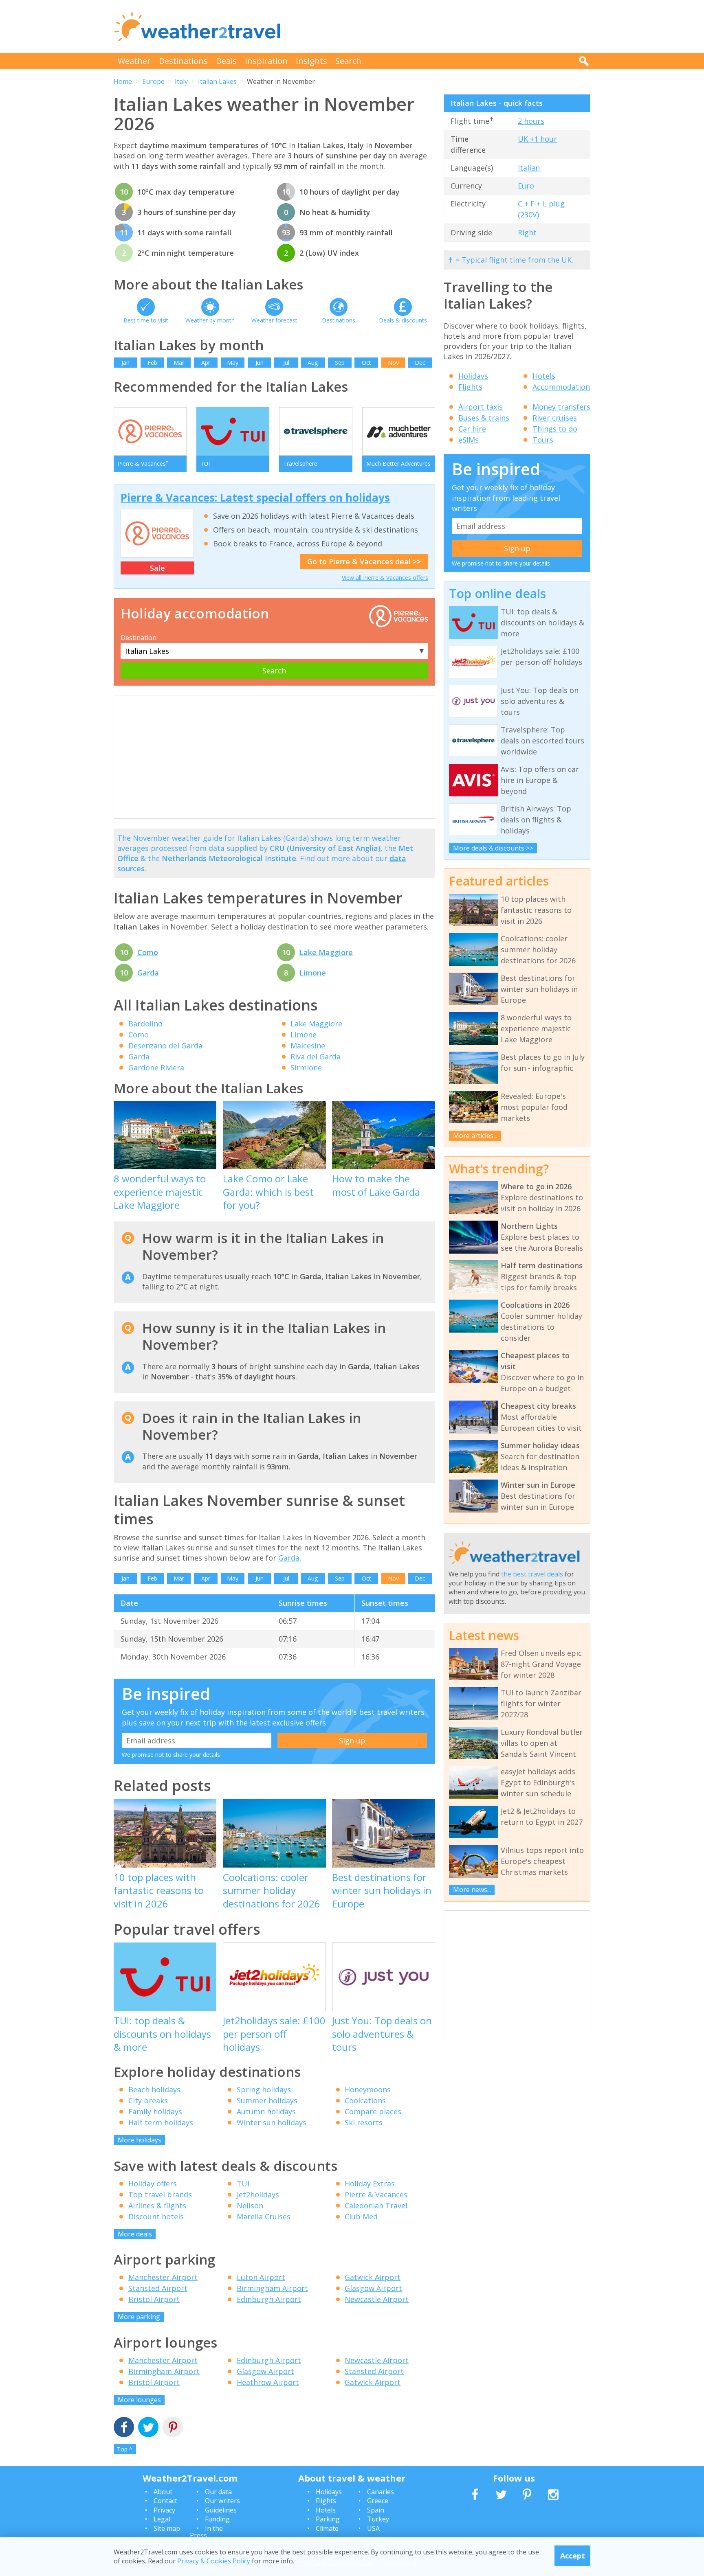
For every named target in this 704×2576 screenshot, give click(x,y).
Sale (157, 568)
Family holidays (155, 2111)
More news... (472, 1890)
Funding (217, 2519)
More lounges (139, 2400)
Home (123, 81)
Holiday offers (153, 2184)
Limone (313, 973)
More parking (139, 2317)
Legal (162, 2519)
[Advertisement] (442, 26)
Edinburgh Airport (269, 2299)
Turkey (378, 2519)
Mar (179, 363)
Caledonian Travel (376, 2205)
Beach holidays (154, 2089)
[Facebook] (124, 2428)
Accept (573, 2556)
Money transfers (561, 407)
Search (348, 61)
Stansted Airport (158, 2288)
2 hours (531, 121)
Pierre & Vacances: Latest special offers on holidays (255, 498)
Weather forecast (274, 320)
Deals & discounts (403, 320)
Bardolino (145, 1024)
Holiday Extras (370, 2184)
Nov (393, 363)
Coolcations (365, 2100)
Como (148, 952)
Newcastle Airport (377, 2299)
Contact (165, 2501)
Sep (340, 363)
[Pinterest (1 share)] (173, 2428)
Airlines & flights (157, 2205)
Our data (218, 2492)
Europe (153, 81)
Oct (366, 363)
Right (527, 232)
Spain (376, 2510)
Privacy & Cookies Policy (214, 2561)
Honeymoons (368, 2089)
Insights (311, 61)
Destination (139, 638)
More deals (135, 2234)
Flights (470, 387)
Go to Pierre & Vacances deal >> (364, 561)
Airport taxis (481, 407)
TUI (243, 2184)
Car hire (472, 429)
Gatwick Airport (373, 2277)
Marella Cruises (264, 2216)
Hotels (544, 376)
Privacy (164, 2510)
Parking (328, 2519)
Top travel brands (160, 2195)
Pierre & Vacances (376, 2195)
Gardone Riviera (156, 1068)
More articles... (475, 1136)
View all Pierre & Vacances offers (385, 578)
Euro (526, 186)
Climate (327, 2528)
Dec (420, 363)
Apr (206, 363)
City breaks (148, 2100)
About (163, 2492)
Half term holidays (161, 2122)
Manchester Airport (163, 2277)
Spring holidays (264, 2089)
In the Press (206, 2532)
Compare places (373, 2111)
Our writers (222, 2501)
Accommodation (561, 387)
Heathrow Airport (268, 2382)
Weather (134, 61)
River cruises (555, 418)
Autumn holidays (266, 2111)
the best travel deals (532, 1574)
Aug (313, 363)
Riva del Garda (316, 1057)
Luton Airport (261, 2277)
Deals (226, 61)
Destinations (183, 61)
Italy (181, 81)
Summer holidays (267, 2100)
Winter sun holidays (272, 2122)
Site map (167, 2528)
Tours (543, 440)
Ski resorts (364, 2122)
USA (373, 2528)
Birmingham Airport (272, 2288)
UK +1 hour (537, 139)
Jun (260, 363)
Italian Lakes (217, 81)
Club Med (361, 2216)
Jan (125, 363)
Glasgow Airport (373, 2288)
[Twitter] (148, 2428)
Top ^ (125, 2449)
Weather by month (210, 320)
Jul (286, 363)
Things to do (555, 429)
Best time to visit (146, 320)
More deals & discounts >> (493, 848)
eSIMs (469, 440)
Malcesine (308, 1046)
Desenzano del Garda (165, 1046)
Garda (148, 973)
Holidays (473, 376)
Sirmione (306, 1068)
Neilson (250, 2205)
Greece (378, 2501)
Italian (529, 168)
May (233, 363)
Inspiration (266, 61)
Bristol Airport (154, 2299)
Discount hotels (156, 2216)
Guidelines (221, 2510)
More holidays (140, 2140)
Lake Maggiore (326, 952)
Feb (152, 363)
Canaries (381, 2492)
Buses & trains (484, 418)
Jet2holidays (258, 2195)
